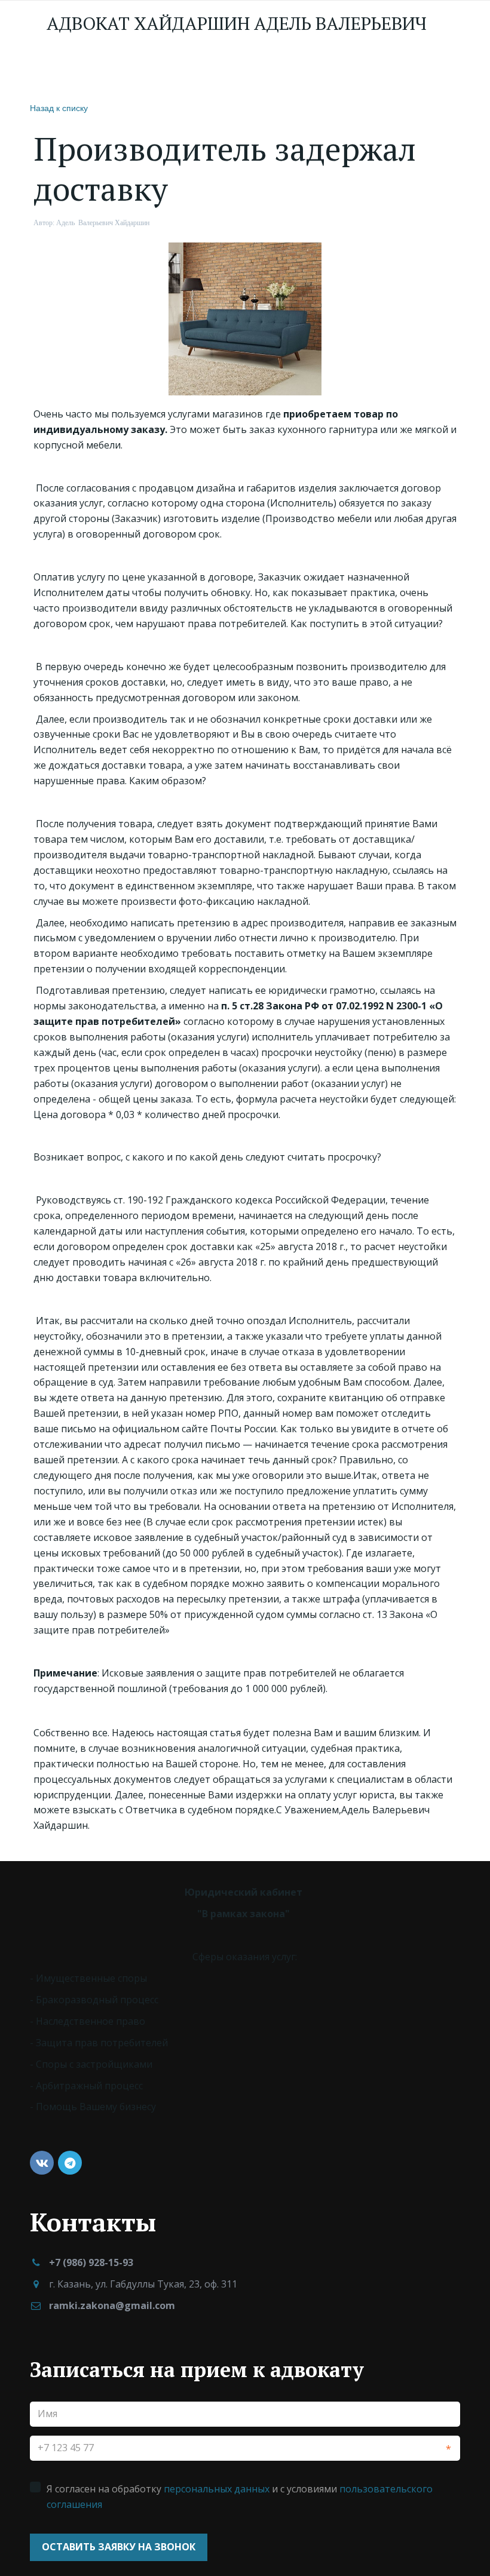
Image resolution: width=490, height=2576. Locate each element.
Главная (62, 69)
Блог (319, 69)
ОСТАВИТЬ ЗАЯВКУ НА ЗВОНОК (119, 2547)
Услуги (195, 69)
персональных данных (217, 2489)
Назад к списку (59, 108)
